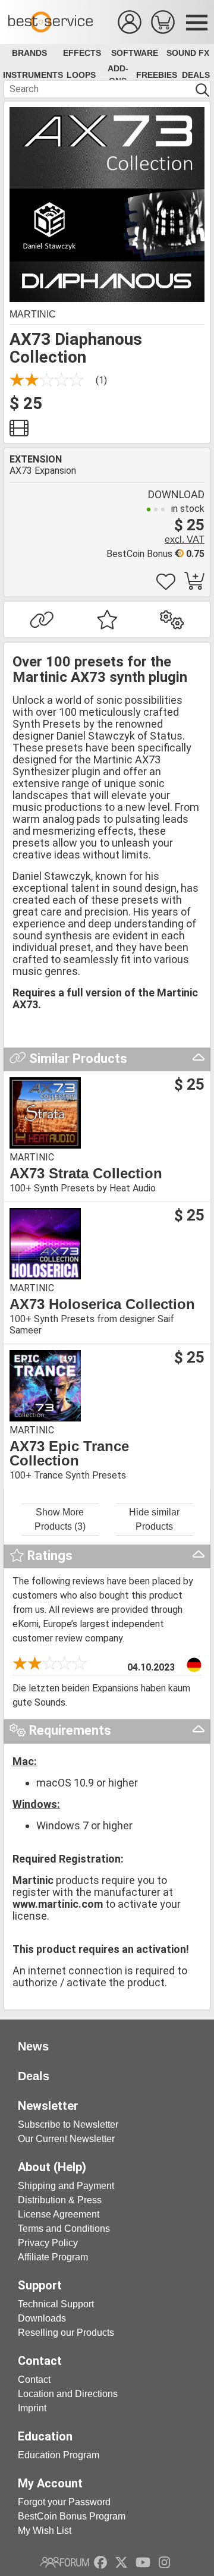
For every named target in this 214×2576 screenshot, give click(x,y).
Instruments (33, 75)
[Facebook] (100, 2562)
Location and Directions (68, 2394)
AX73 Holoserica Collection (102, 1304)
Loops (81, 75)
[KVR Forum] (64, 2562)
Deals (196, 75)
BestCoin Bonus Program (72, 2516)
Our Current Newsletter (66, 2139)
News (33, 2046)
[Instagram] (164, 2562)
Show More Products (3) (60, 1519)
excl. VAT (185, 540)
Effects (82, 53)
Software (135, 53)
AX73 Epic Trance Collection (69, 1454)
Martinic (33, 314)
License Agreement (59, 2214)
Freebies (157, 75)
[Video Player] (19, 431)
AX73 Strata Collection (86, 1174)
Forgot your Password (64, 2502)
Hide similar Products (154, 1519)
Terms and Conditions (64, 2229)
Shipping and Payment (66, 2186)
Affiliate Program (53, 2257)
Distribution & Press (60, 2200)
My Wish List (45, 2531)
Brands (29, 53)
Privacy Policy (48, 2243)
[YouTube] (143, 2562)
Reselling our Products (66, 2333)
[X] (122, 2562)
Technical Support (56, 2304)
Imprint (32, 2408)
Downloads (42, 2318)
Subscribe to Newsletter (68, 2124)
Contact (34, 2380)
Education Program (59, 2455)
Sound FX (188, 53)
